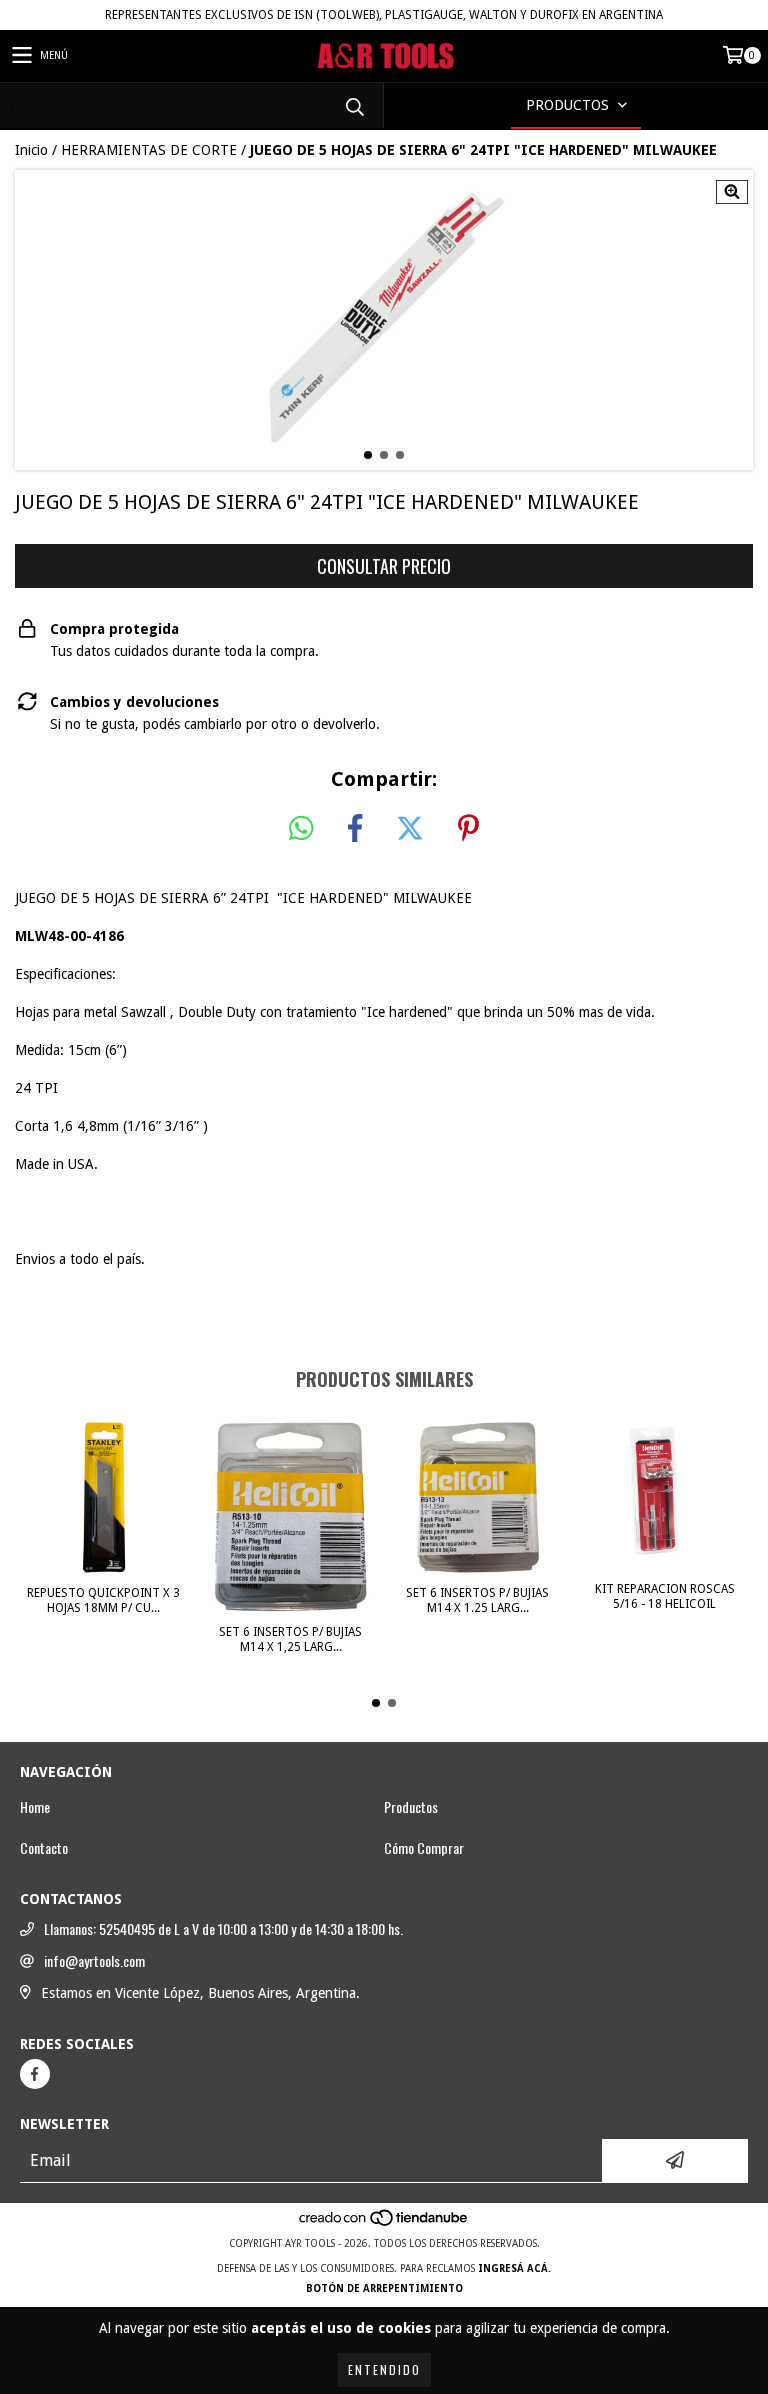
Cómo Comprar (424, 1848)
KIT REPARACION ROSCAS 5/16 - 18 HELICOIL (665, 1596)
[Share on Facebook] (355, 829)
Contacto (44, 1848)
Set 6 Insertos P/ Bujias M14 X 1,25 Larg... (290, 1639)
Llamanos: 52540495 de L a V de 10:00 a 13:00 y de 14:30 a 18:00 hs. (223, 1929)
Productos (411, 1807)
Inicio (31, 150)
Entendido (384, 2369)
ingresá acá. (514, 2268)
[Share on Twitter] (410, 829)
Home (35, 1807)
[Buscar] (354, 105)
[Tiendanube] (384, 2223)
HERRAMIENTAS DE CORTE (149, 150)
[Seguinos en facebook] (35, 2074)
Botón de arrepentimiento (384, 2288)
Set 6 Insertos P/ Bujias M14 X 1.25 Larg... (477, 1600)
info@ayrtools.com (94, 1961)
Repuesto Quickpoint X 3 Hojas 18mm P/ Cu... (103, 1600)
